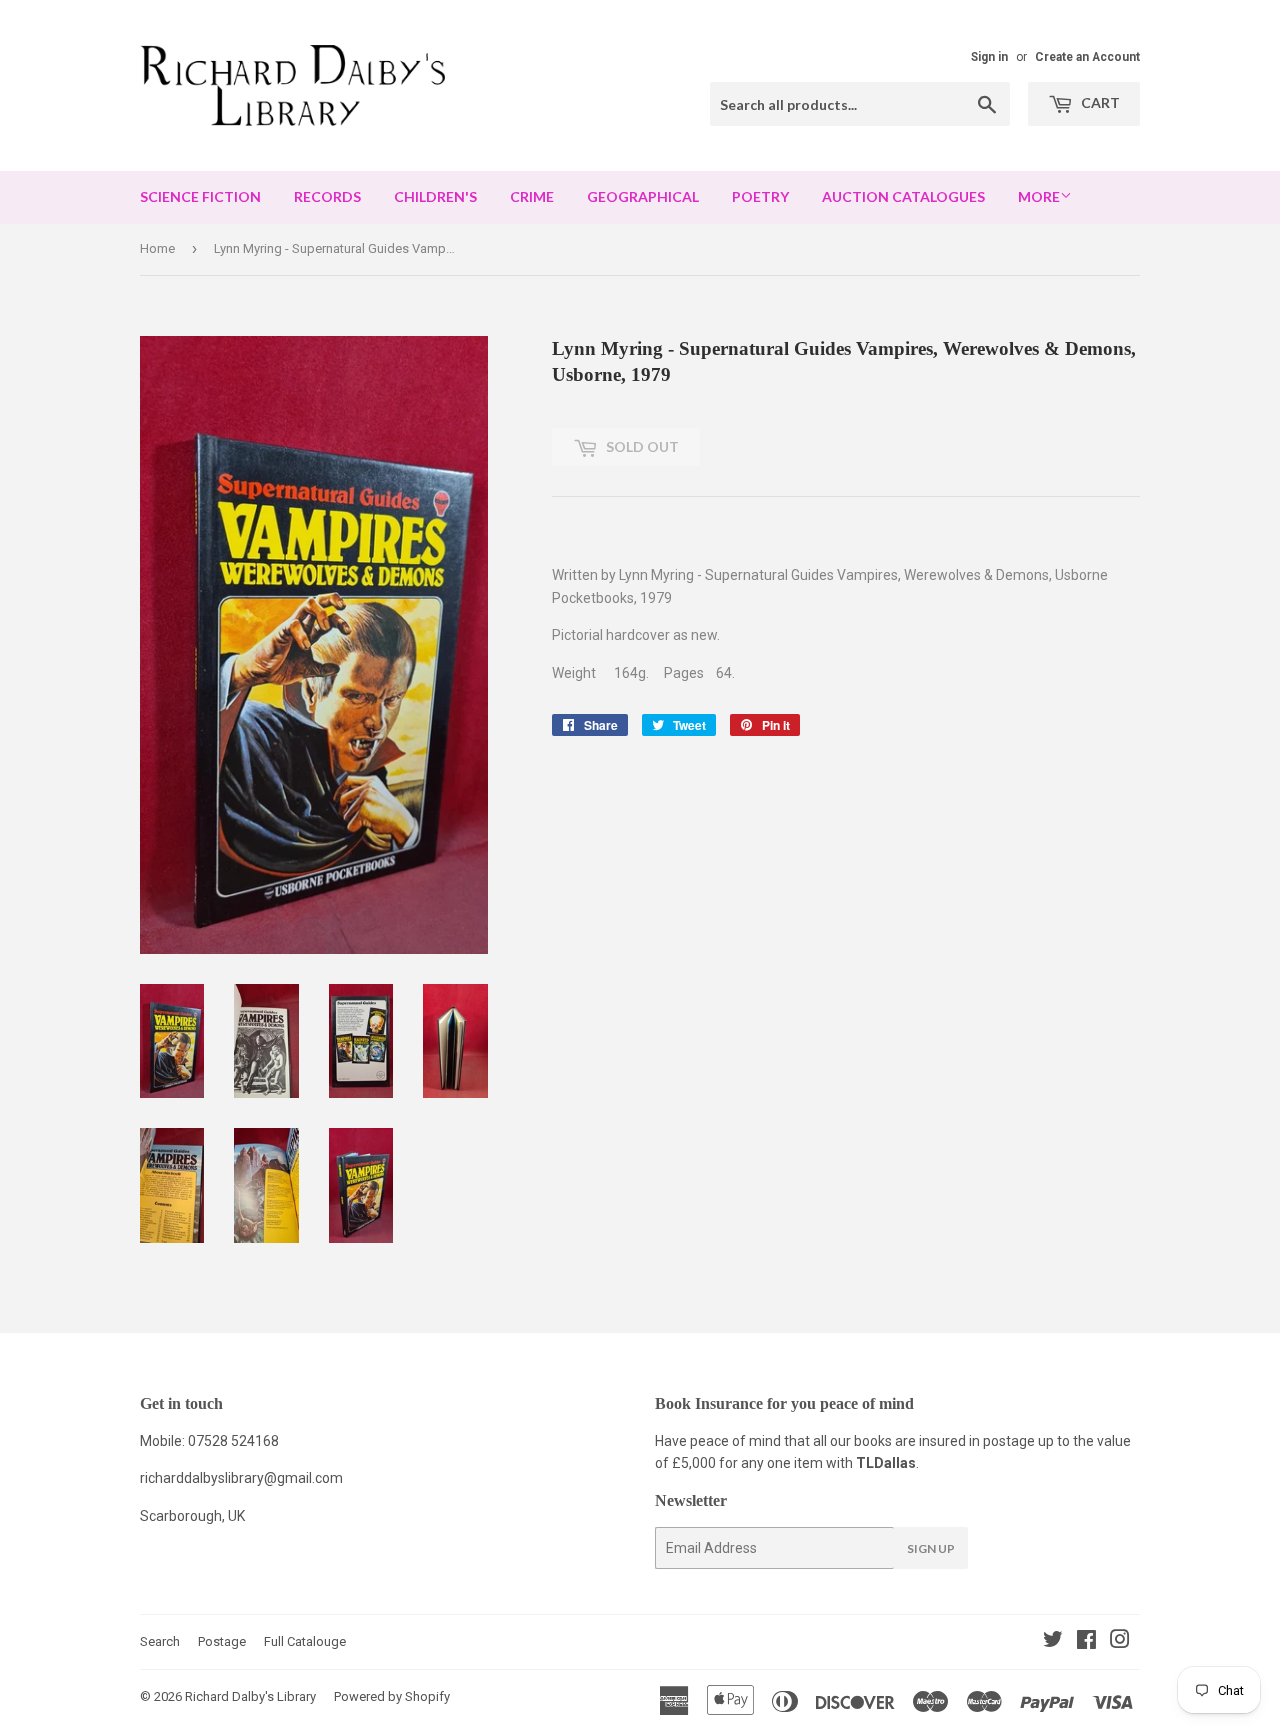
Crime (532, 196)
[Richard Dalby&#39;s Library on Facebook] (1086, 1642)
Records (327, 196)
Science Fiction (200, 196)
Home (157, 248)
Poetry (760, 196)
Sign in (989, 57)
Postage (222, 1641)
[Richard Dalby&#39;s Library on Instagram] (1120, 1642)
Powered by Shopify (392, 1696)
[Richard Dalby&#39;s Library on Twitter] (1053, 1642)
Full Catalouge (305, 1641)
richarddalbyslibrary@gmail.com (241, 1478)
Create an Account (1087, 57)
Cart (1099, 102)
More (1039, 196)
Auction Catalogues (903, 196)
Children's (435, 196)
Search (160, 1641)
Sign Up (931, 1548)
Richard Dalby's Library (250, 1696)
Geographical (643, 196)
